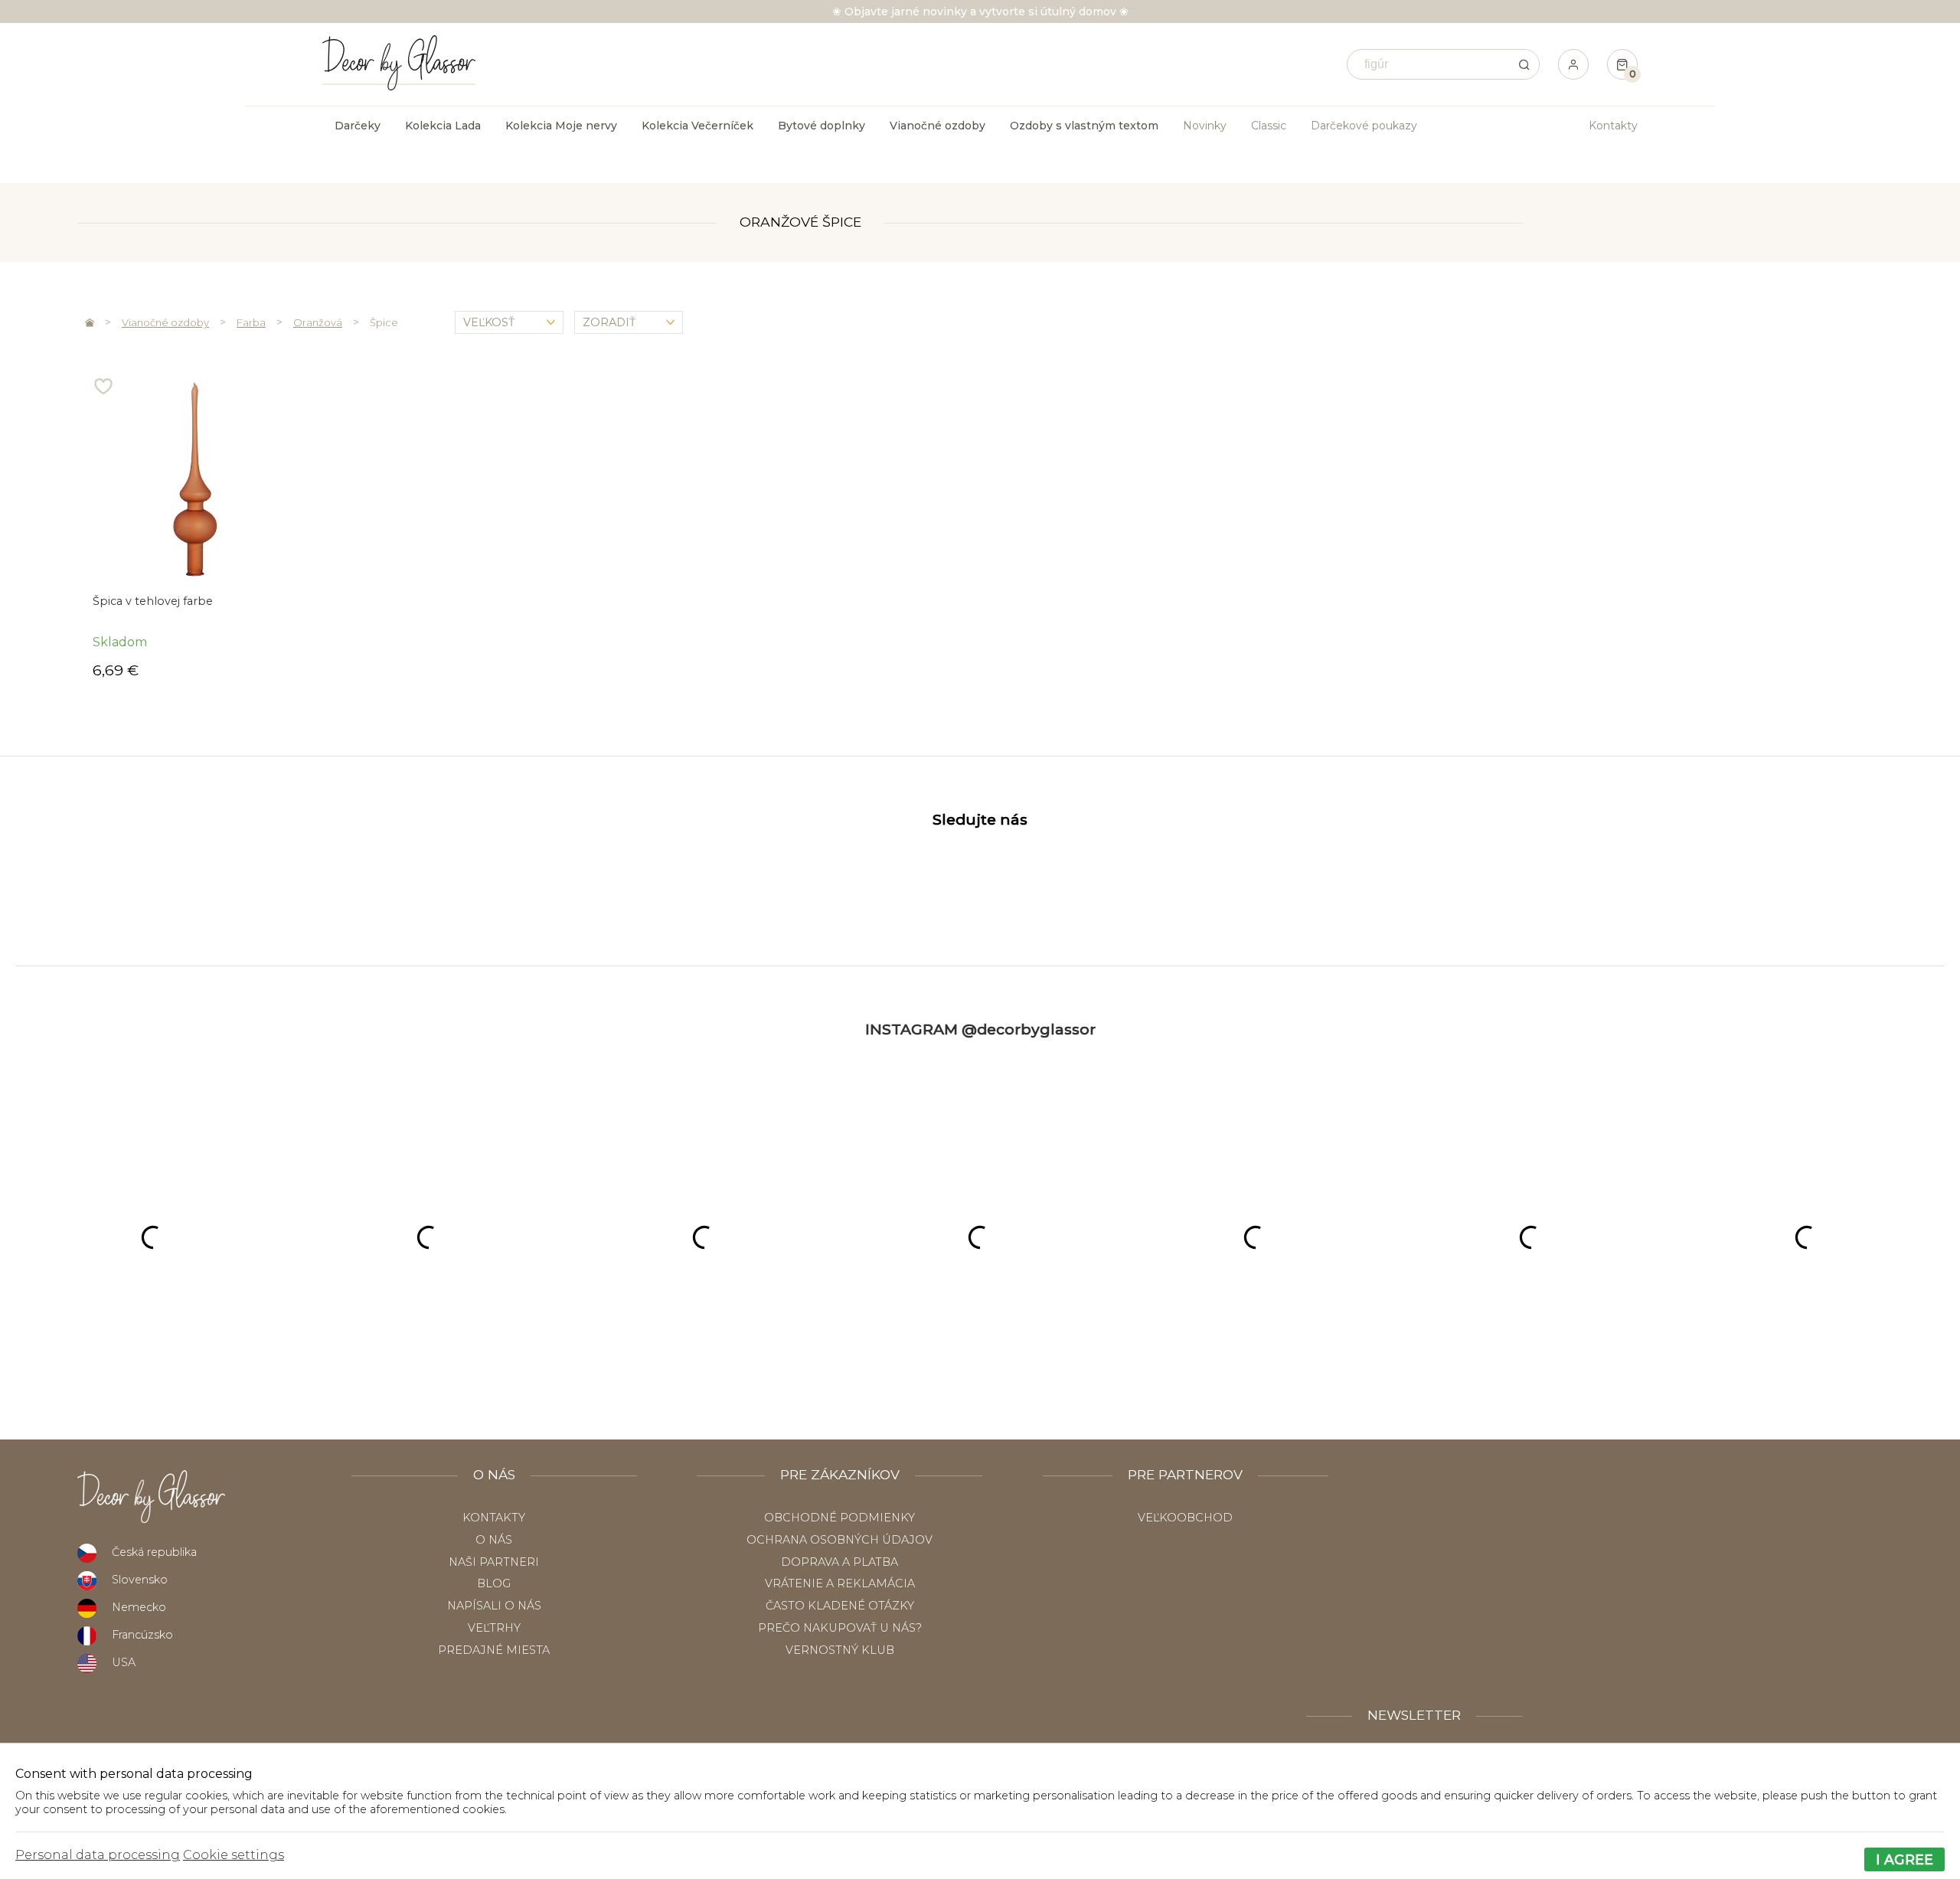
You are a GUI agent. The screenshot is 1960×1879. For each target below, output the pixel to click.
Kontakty (1613, 126)
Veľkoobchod (1185, 1518)
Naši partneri (494, 1562)
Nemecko (139, 1607)
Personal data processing (98, 1855)
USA (124, 1662)
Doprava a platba (840, 1562)
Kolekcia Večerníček (697, 126)
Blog (494, 1583)
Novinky (1205, 126)
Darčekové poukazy (1364, 126)
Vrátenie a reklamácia (840, 1583)
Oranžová (318, 322)
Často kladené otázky (840, 1606)
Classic (1269, 126)
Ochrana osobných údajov (840, 1540)
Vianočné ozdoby (165, 322)
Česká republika (154, 1552)
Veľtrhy (494, 1628)
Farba (251, 322)
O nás (494, 1540)
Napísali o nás (494, 1606)
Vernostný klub (840, 1650)
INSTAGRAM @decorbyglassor (980, 1029)
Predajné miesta (494, 1650)
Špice (384, 322)
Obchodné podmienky (840, 1518)
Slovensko (140, 1580)
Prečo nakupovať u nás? (840, 1628)
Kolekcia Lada (443, 126)
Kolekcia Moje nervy (561, 126)
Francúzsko (142, 1635)
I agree (1904, 1859)
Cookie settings (234, 1855)
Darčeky (358, 126)
